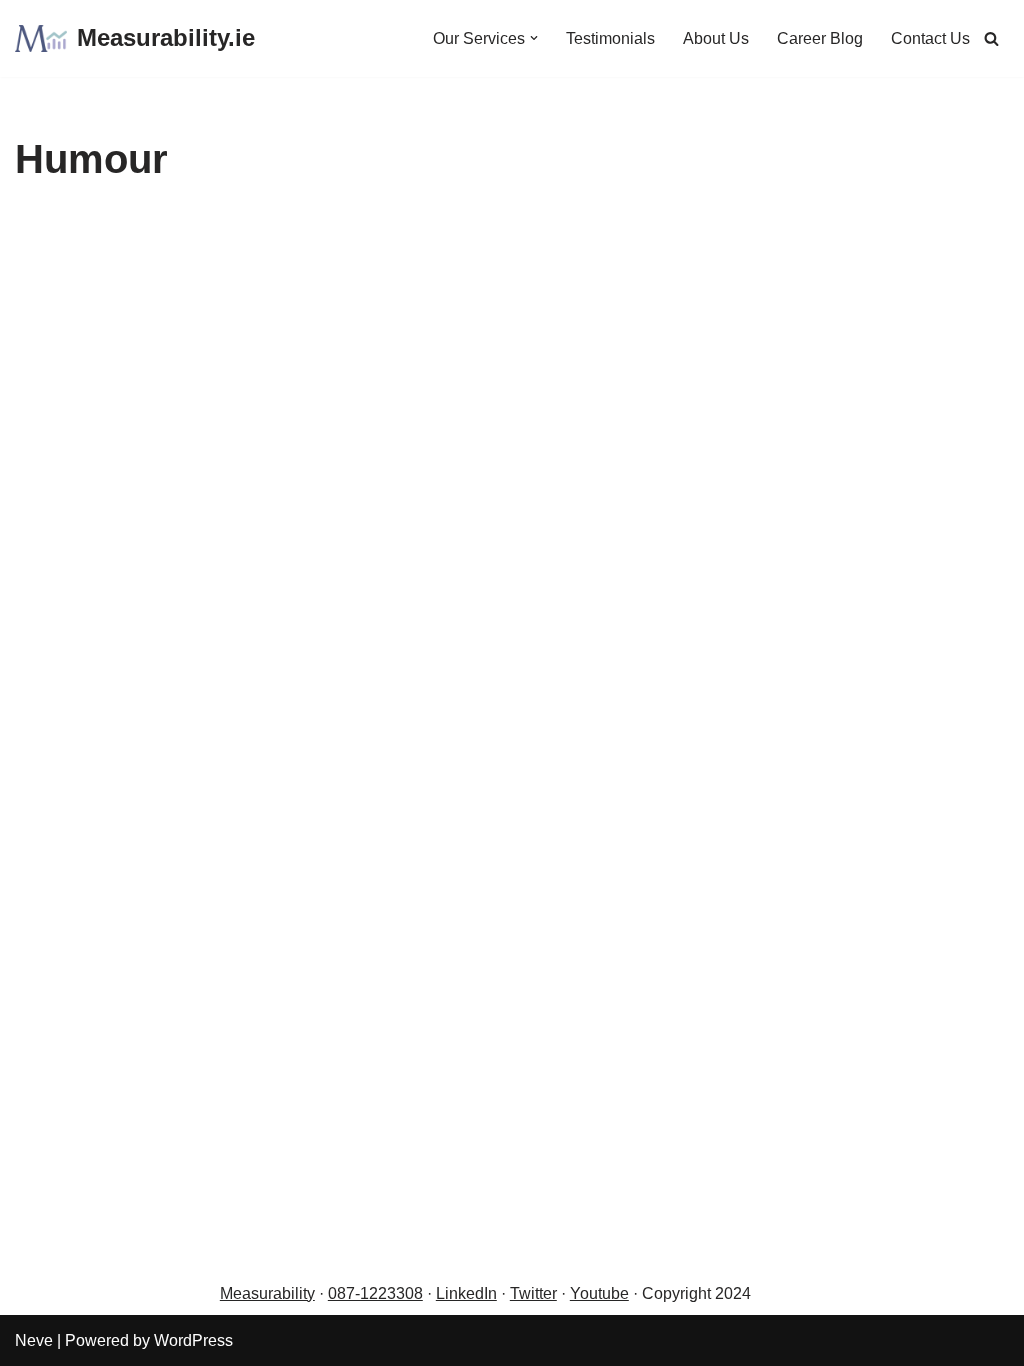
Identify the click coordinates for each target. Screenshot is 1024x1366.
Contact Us (930, 38)
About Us (716, 38)
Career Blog (820, 38)
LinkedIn (466, 1293)
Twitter (533, 1293)
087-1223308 (375, 1293)
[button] (534, 38)
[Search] (991, 38)
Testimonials (610, 38)
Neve (34, 1340)
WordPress (193, 1340)
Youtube (599, 1293)
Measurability (267, 1293)
